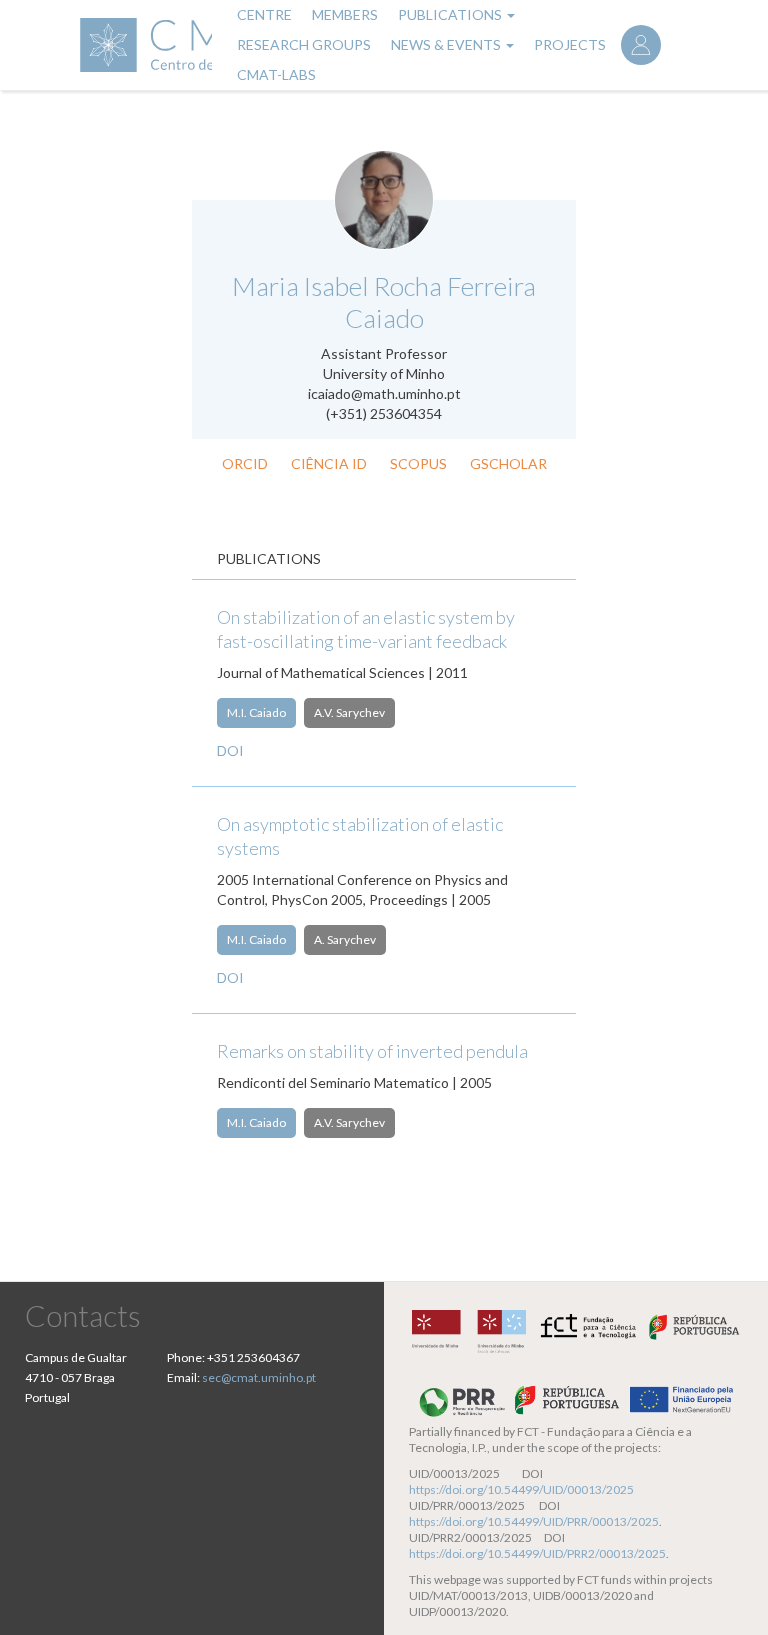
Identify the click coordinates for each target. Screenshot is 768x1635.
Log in (641, 45)
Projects (570, 44)
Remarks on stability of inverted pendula (372, 1051)
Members (345, 14)
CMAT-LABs (276, 74)
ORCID (245, 463)
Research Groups (304, 44)
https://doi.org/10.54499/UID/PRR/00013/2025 (534, 1521)
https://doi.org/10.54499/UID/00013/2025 (521, 1489)
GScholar (508, 463)
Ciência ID (329, 463)
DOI (230, 750)
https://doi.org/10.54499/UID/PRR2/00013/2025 (537, 1553)
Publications (451, 14)
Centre (264, 14)
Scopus (418, 463)
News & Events (447, 44)
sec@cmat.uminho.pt (259, 1377)
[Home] (144, 45)
